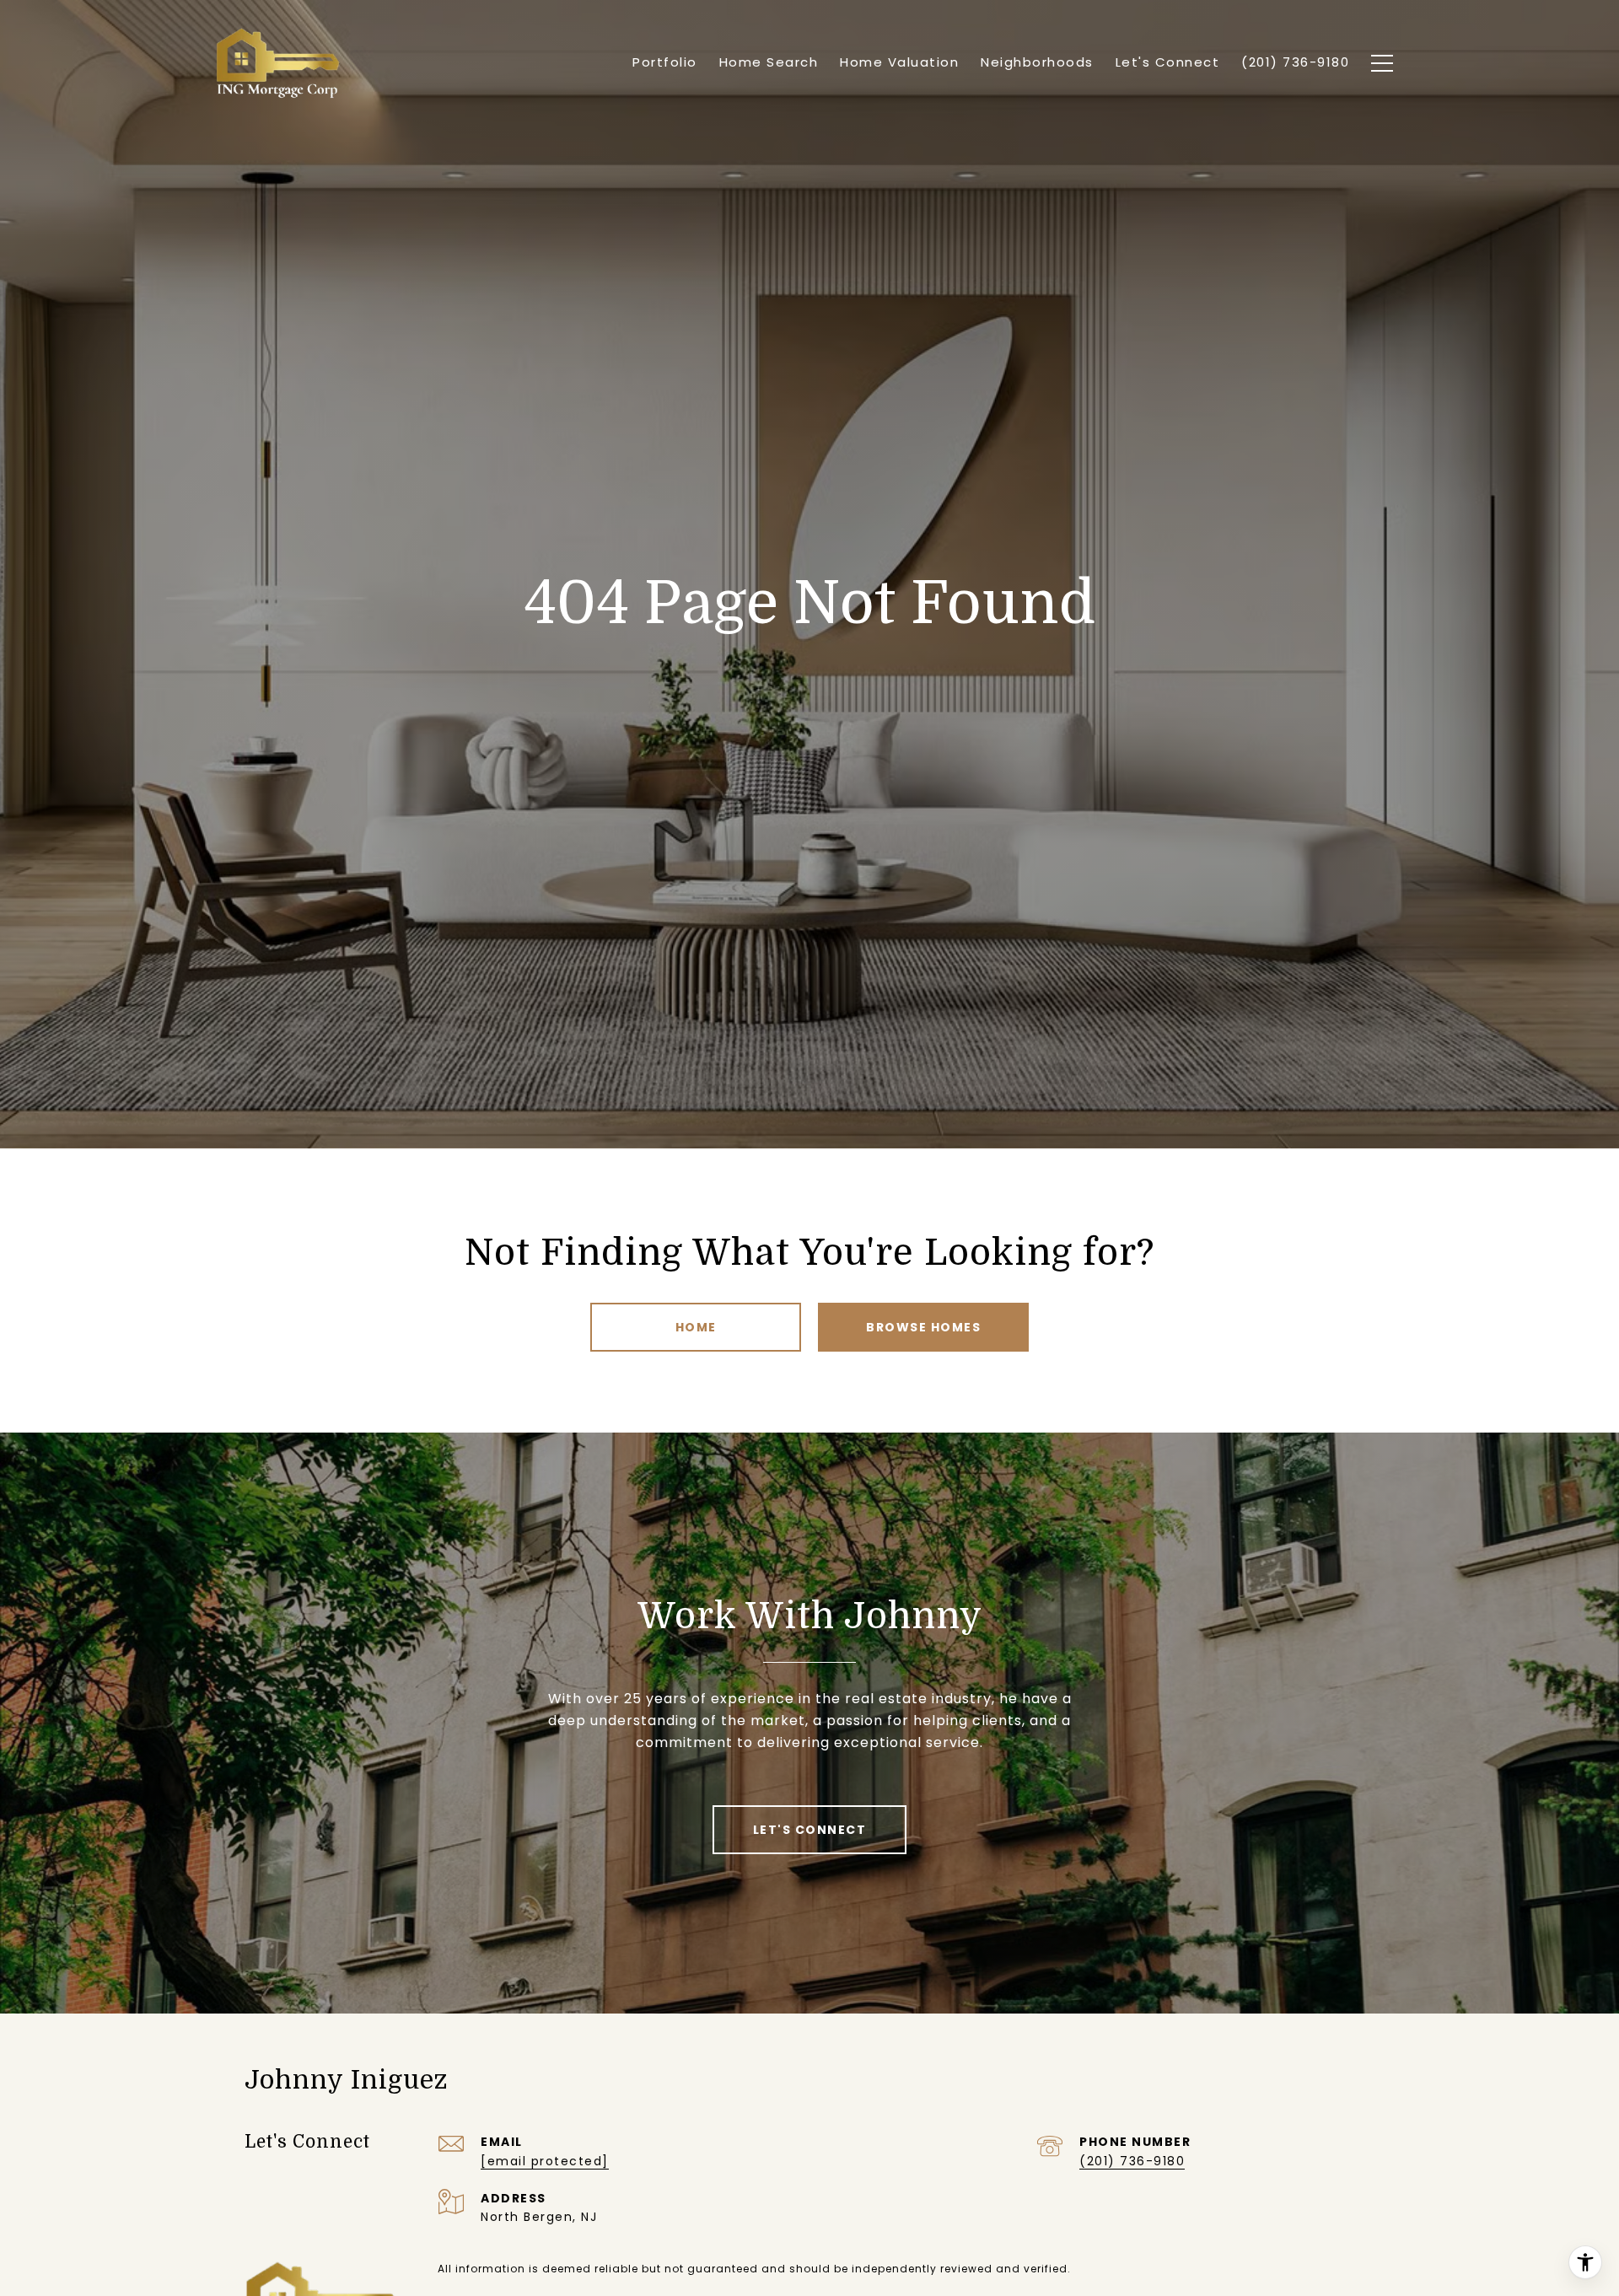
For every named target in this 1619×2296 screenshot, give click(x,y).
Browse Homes (923, 1327)
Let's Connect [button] (810, 1830)
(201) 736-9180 (1132, 2161)
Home (696, 1327)
